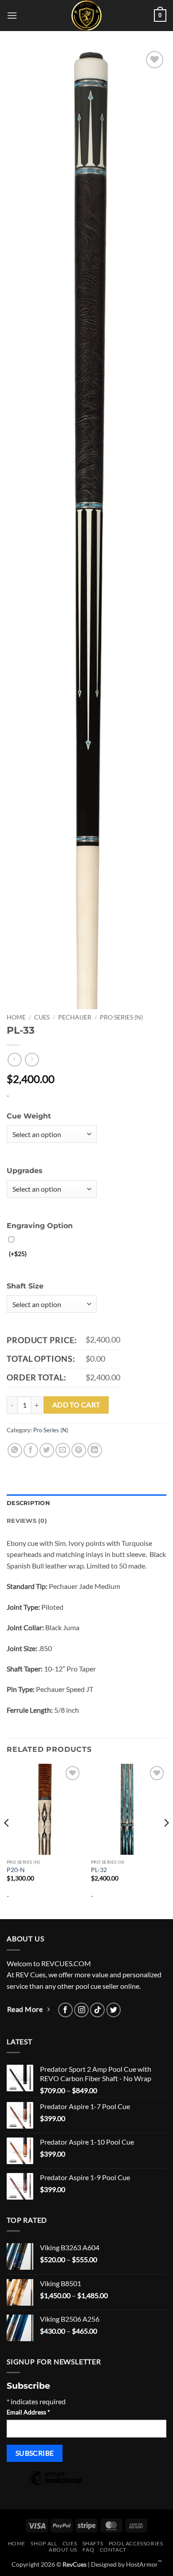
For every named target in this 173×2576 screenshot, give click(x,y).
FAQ (88, 2550)
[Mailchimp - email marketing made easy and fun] (55, 2484)
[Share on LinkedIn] (95, 1450)
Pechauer (75, 1017)
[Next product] (14, 1060)
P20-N (16, 1870)
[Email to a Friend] (63, 1450)
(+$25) (18, 1254)
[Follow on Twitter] (114, 2010)
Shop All (44, 2543)
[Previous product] (32, 1060)
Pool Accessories (136, 2543)
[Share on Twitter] (47, 1450)
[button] (12, 15)
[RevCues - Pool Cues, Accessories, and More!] (86, 16)
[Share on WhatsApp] (15, 1450)
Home (16, 1017)
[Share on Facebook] (31, 1450)
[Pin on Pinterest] (79, 1450)
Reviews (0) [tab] (27, 1521)
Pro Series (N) (121, 1017)
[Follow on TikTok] (97, 2010)
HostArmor (144, 2564)
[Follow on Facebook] (65, 2010)
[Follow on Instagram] (81, 2010)
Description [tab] (28, 1503)
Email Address (28, 2412)
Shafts (93, 2543)
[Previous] (7, 1841)
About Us (63, 2550)
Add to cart (76, 1405)
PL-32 (99, 1870)
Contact (113, 2550)
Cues (42, 1017)
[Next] (166, 1841)
